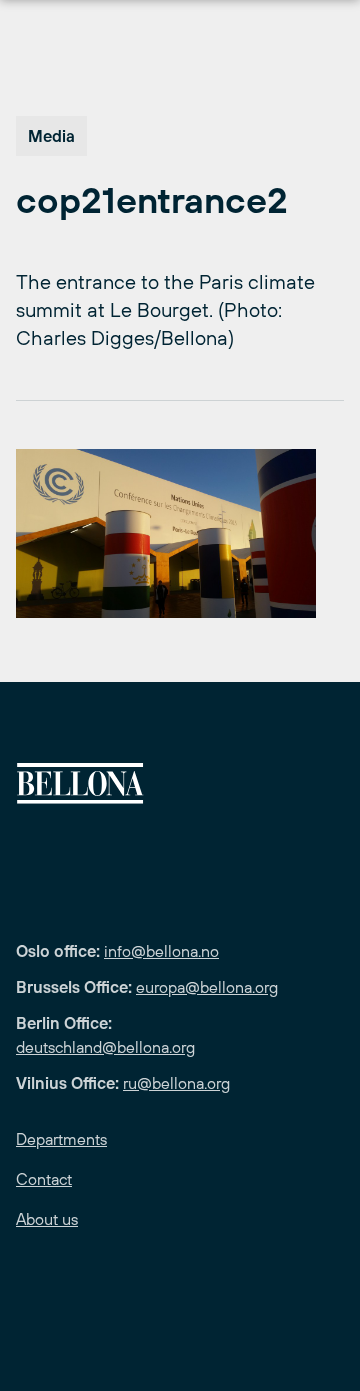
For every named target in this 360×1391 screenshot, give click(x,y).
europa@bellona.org (207, 987)
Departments (61, 1139)
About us (47, 1219)
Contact (44, 1179)
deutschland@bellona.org (105, 1047)
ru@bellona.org (176, 1083)
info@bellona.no (161, 951)
